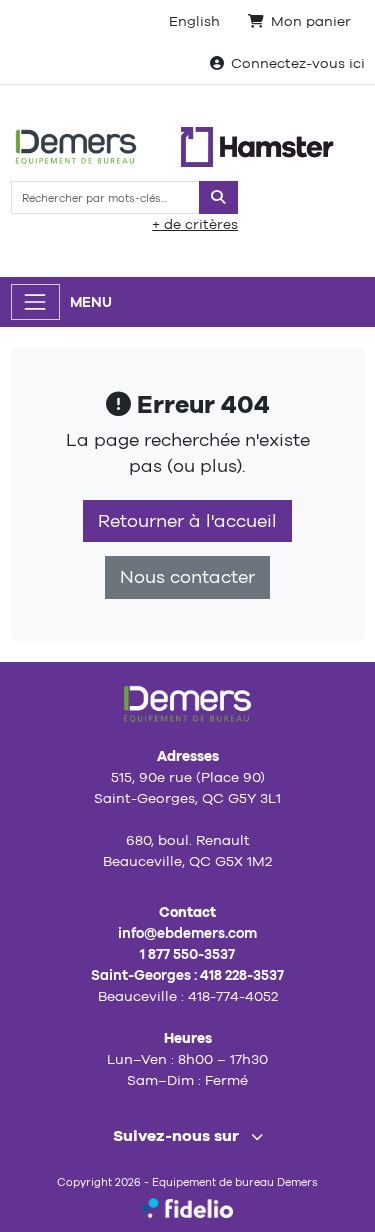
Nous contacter (187, 577)
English (194, 21)
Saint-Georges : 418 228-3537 (187, 975)
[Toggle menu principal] (35, 301)
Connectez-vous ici (298, 63)
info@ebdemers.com (187, 933)
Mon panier (311, 21)
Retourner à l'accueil (187, 521)
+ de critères (195, 224)
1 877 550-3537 (187, 954)
